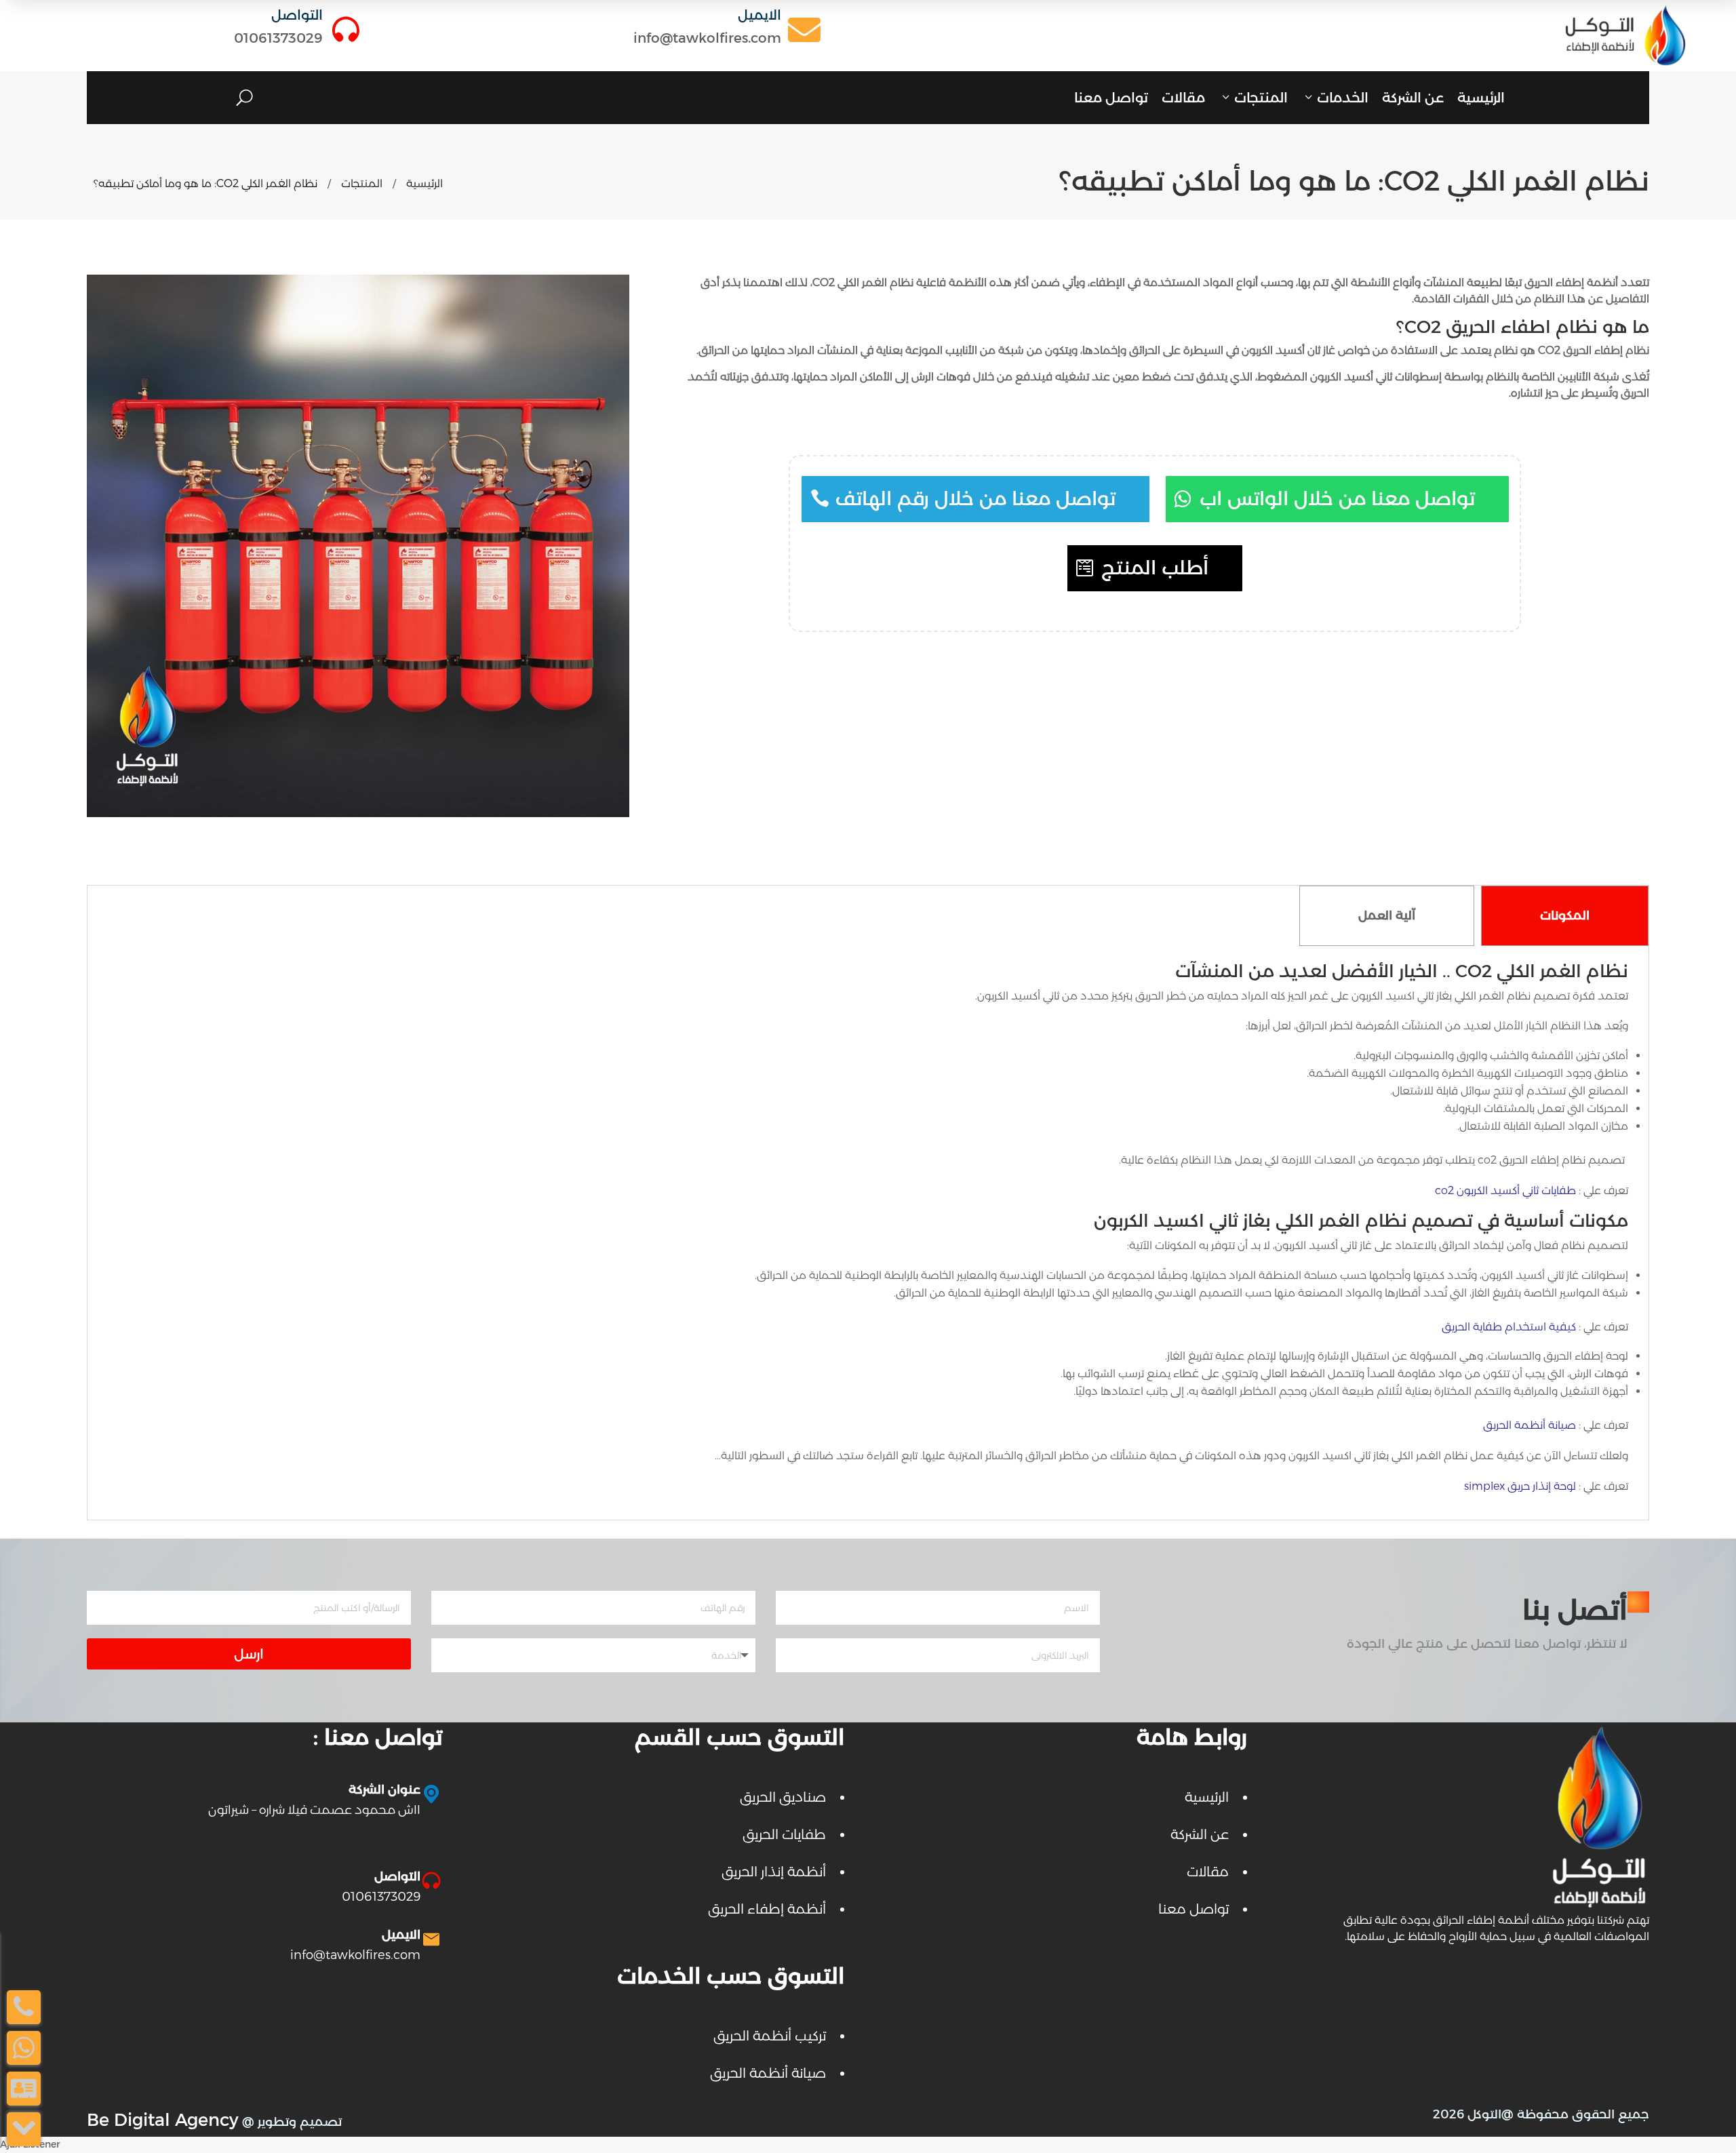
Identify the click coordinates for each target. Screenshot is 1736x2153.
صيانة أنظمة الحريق (1530, 1425)
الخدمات (1343, 98)
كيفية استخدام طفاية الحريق (1509, 1327)
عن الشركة (1413, 98)
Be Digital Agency (163, 2119)
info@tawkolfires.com (707, 38)
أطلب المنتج (1155, 568)
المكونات (1565, 915)
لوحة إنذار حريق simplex (1520, 1486)
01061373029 (278, 38)
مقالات (1183, 98)
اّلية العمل (1387, 915)
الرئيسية (1481, 98)
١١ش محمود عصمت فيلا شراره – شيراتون (314, 1810)
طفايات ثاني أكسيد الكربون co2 (1505, 1190)
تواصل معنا (1111, 98)
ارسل (249, 1654)
